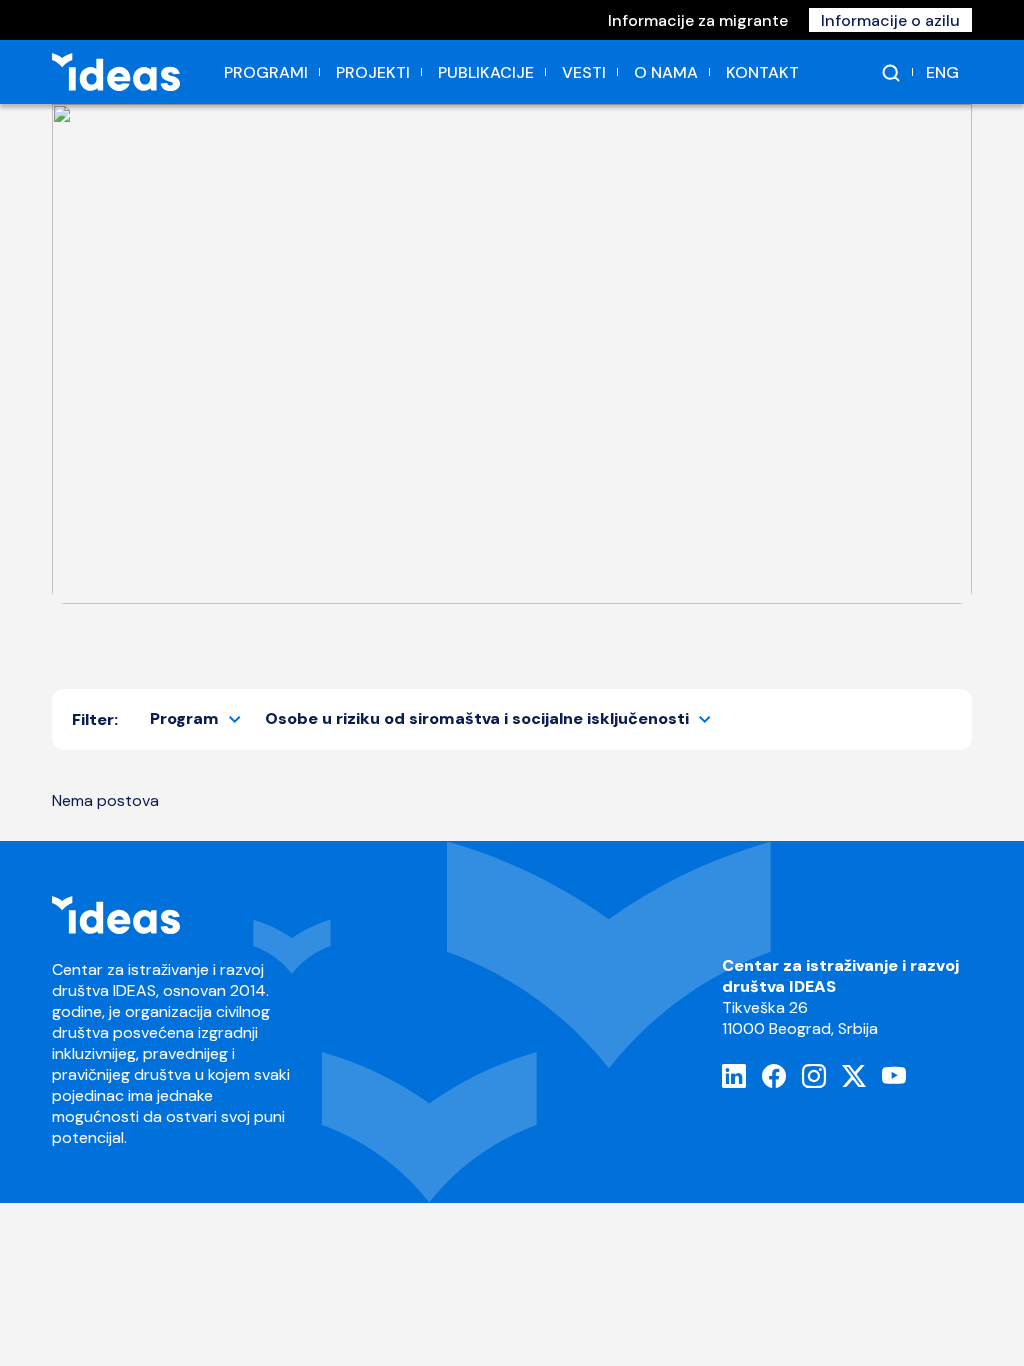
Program (184, 718)
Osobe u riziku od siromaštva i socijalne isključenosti (477, 718)
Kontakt (762, 72)
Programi (266, 72)
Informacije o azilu (890, 20)
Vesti (584, 72)
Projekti (373, 72)
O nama (666, 72)
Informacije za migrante (698, 20)
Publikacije (486, 72)
